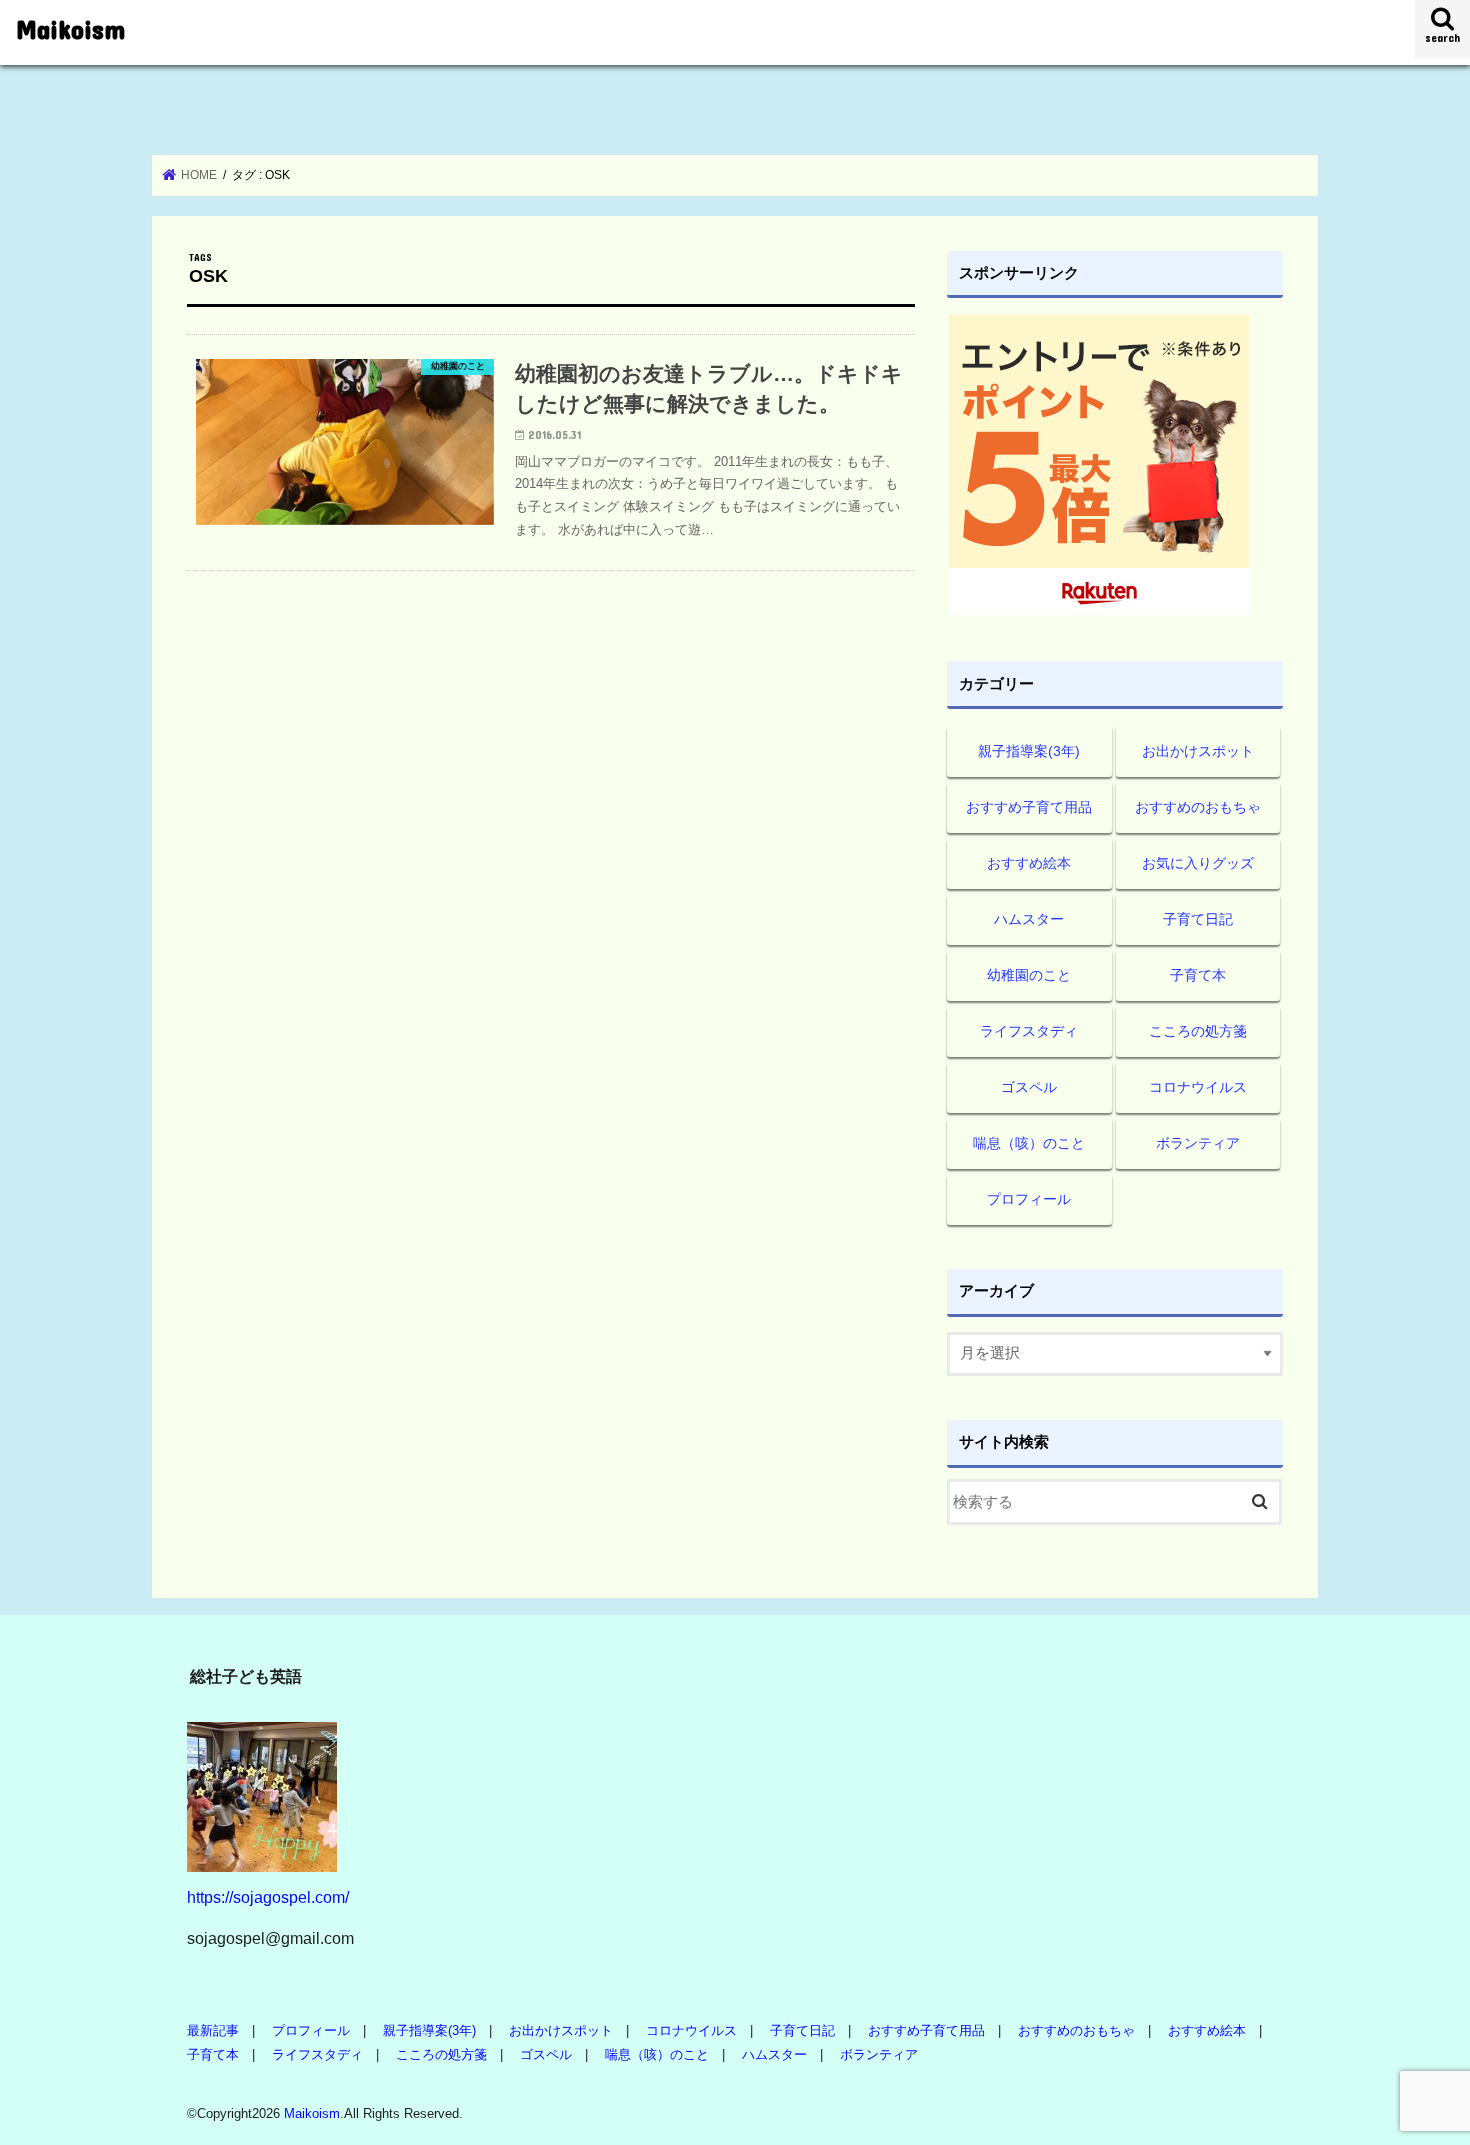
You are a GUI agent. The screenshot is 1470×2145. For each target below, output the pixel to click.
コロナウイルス (1198, 1087)
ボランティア (1198, 1143)
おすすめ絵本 (1029, 863)
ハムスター (1029, 919)
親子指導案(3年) (1029, 751)
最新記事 (213, 2030)
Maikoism (70, 28)
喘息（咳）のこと (1029, 1143)
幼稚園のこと (1029, 975)
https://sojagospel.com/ (268, 1897)
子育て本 (1198, 975)
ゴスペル (1029, 1087)
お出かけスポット (1198, 751)
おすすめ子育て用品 (1029, 807)
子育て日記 (1198, 919)
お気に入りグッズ (1198, 863)
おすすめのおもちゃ (1198, 807)
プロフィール (1029, 1199)
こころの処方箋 (1198, 1031)
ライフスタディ (1029, 1031)
